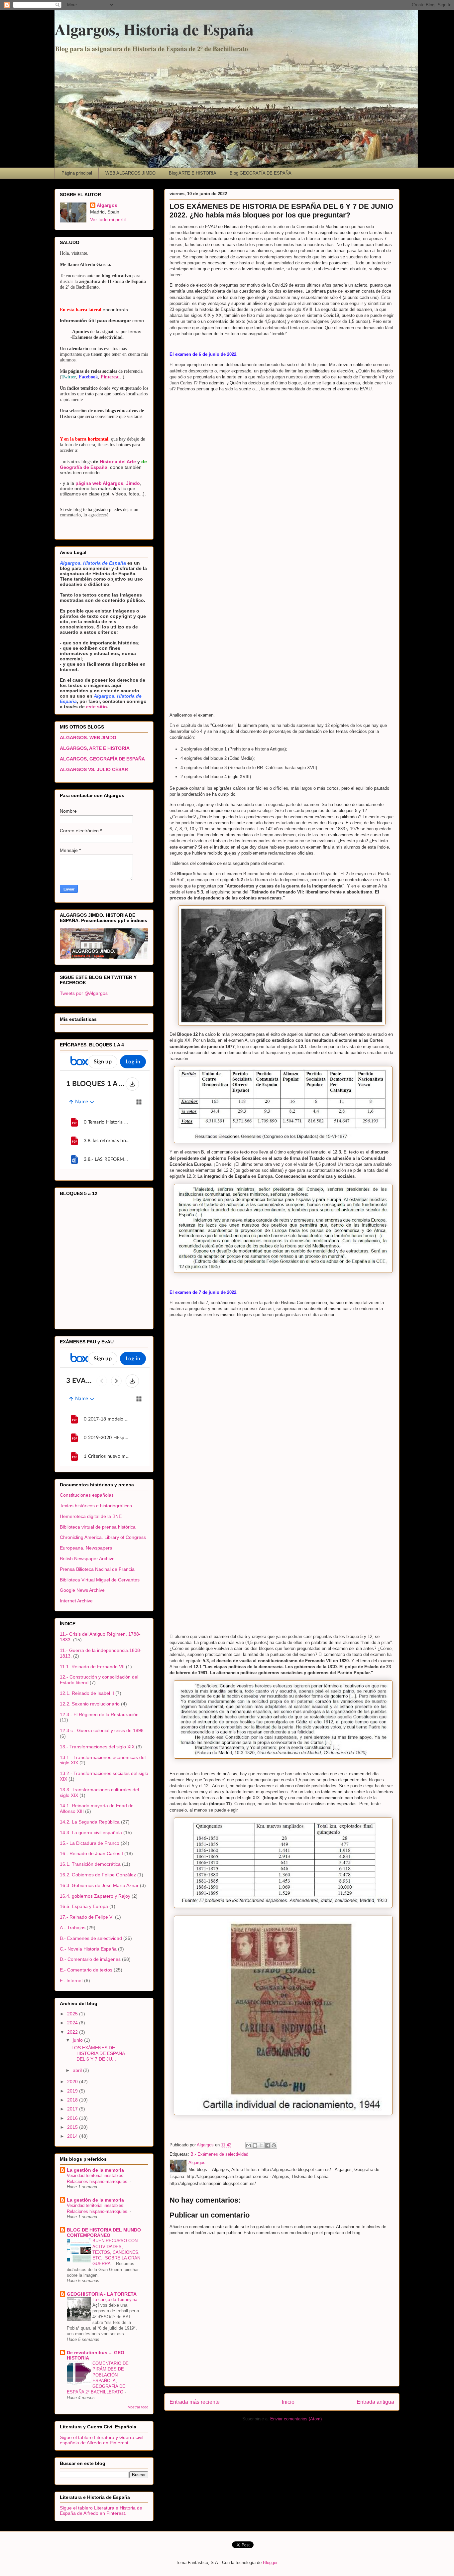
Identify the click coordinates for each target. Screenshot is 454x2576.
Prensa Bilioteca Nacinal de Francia (97, 1569)
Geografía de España (84, 467)
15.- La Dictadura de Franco (90, 1843)
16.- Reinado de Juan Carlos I (91, 1853)
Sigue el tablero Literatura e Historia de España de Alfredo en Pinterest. (101, 2510)
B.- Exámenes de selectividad (219, 2154)
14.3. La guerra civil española (91, 1832)
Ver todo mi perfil (108, 219)
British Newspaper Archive (87, 1559)
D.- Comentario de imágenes (90, 1959)
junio (78, 2040)
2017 (73, 2109)
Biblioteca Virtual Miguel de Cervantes (100, 1580)
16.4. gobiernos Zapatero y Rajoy (95, 1896)
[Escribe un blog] (255, 2145)
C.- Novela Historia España (88, 1949)
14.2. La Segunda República (90, 1822)
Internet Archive (76, 1601)
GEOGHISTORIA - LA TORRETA (102, 2294)
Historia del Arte (118, 462)
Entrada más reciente (195, 2402)
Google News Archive (82, 1590)
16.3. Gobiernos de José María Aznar (99, 1885)
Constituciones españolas (87, 1495)
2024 (73, 2023)
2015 (73, 2127)
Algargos (107, 205)
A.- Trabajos (73, 1928)
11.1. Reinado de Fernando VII (92, 1667)
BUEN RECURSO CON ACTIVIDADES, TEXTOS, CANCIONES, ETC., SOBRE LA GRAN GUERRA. (116, 2252)
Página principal (77, 173)
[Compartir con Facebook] (268, 2145)
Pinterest (110, 377)
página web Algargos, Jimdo (108, 483)
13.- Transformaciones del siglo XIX (97, 1747)
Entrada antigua (375, 2402)
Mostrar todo (138, 2407)
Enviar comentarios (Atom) (296, 2419)
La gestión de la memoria (95, 2170)
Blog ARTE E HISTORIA (193, 173)
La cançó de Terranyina (115, 2300)
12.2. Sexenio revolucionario (90, 1704)
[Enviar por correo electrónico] (249, 2145)
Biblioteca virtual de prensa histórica (98, 1527)
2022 (73, 2032)
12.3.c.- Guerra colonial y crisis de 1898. (102, 1730)
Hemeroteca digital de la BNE (91, 1516)
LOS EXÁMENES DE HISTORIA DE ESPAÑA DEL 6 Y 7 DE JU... (98, 2053)
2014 (73, 2136)
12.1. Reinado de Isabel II (87, 1693)
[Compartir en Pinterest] (274, 2145)
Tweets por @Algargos (84, 993)
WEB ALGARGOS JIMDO (130, 173)
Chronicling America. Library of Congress (103, 1537)
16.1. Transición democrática (90, 1864)
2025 (73, 2014)
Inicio (288, 2402)
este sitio (96, 707)
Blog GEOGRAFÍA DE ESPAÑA (261, 173)
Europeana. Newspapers (86, 1548)
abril (78, 2070)
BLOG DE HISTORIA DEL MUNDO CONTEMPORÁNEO (104, 2233)
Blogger (270, 2563)
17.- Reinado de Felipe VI (87, 1917)
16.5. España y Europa (84, 1906)
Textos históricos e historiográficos (96, 1506)
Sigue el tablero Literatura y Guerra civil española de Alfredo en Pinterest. (102, 2440)
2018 (73, 2100)
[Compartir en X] (261, 2145)
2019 (73, 2091)
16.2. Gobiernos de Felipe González (98, 1875)
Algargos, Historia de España (154, 29)
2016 (73, 2118)
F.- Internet (71, 1980)
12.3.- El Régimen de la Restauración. (100, 1714)
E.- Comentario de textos (86, 1970)
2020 (73, 2082)
